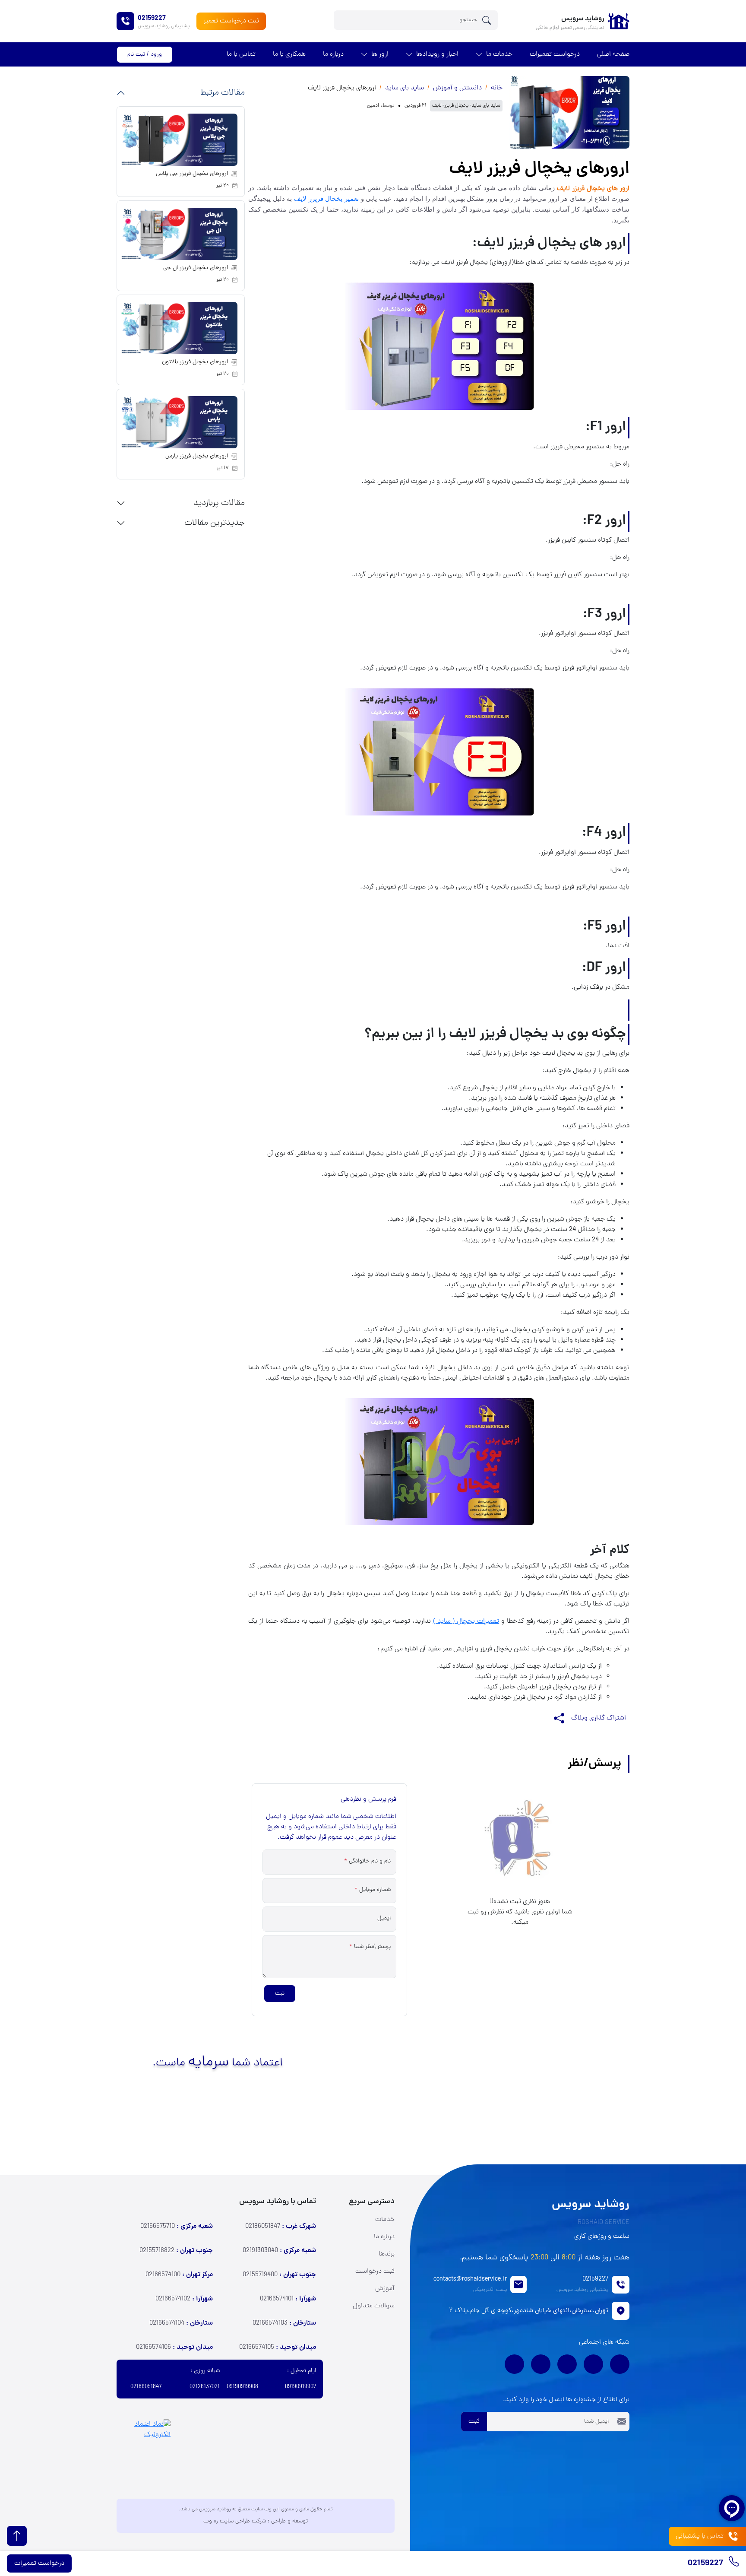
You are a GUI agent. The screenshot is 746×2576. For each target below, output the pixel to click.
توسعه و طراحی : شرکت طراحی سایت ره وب (256, 2521)
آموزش (385, 2289)
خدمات (385, 2220)
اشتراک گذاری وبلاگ (599, 1718)
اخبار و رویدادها (437, 54)
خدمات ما (499, 54)
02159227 (706, 2564)
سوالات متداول (374, 2306)
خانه (497, 88)
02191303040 (279, 2251)
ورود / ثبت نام (145, 55)
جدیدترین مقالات (215, 523)
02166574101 (288, 2299)
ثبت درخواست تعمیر (231, 21)
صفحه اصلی (613, 54)
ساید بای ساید (405, 88)
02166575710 (177, 2227)
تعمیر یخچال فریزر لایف (326, 199)
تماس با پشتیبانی (700, 2536)
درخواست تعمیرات (555, 54)
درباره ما (333, 54)
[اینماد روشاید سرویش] (144, 2449)
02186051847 (281, 2227)
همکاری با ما (289, 54)
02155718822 (176, 2251)
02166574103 (284, 2323)
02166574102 (184, 2299)
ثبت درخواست (375, 2271)
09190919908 (242, 2387)
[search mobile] (489, 20)
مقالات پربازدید (219, 503)
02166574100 (179, 2275)
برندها (387, 2254)
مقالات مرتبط (223, 93)
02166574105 (278, 2348)
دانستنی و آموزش (457, 88)
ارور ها (380, 54)
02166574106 (174, 2348)
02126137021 (205, 2387)
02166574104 (181, 2323)
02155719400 (279, 2275)
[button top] (17, 2536)
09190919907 (300, 2387)
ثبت (280, 1994)
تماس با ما (241, 54)
